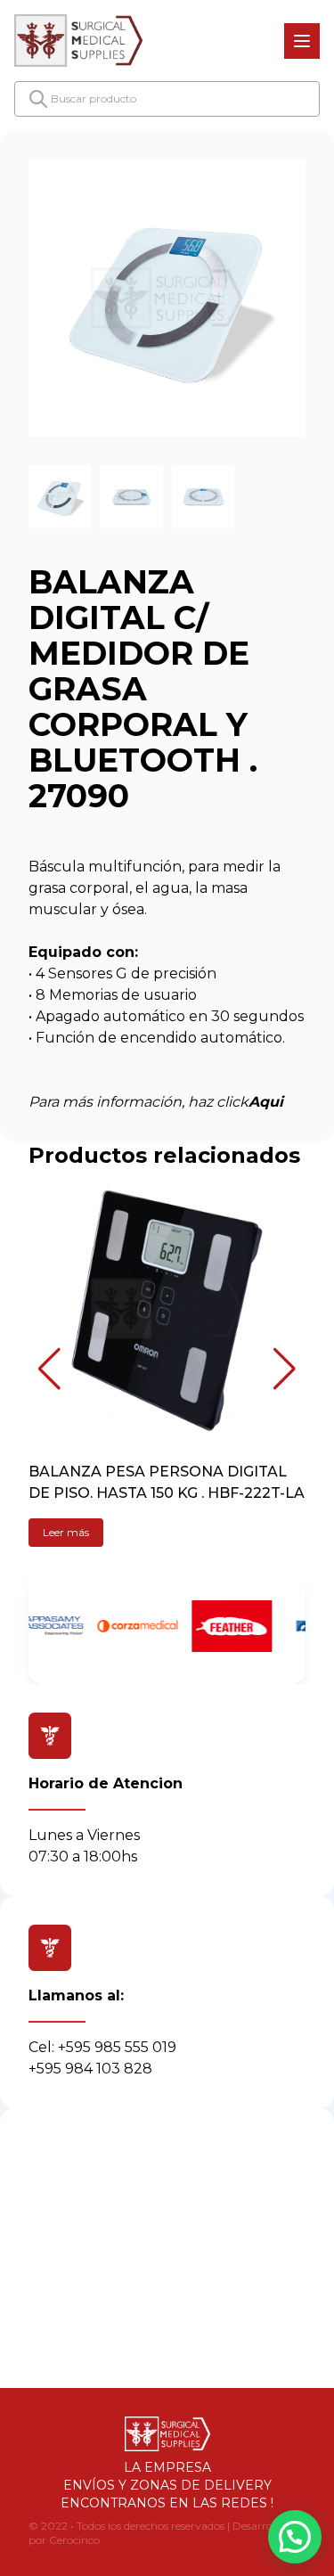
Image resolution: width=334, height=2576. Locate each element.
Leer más (66, 1532)
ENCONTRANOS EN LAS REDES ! (167, 2503)
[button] (49, 1369)
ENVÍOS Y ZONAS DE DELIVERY (167, 2485)
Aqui (266, 1102)
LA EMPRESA (167, 2467)
